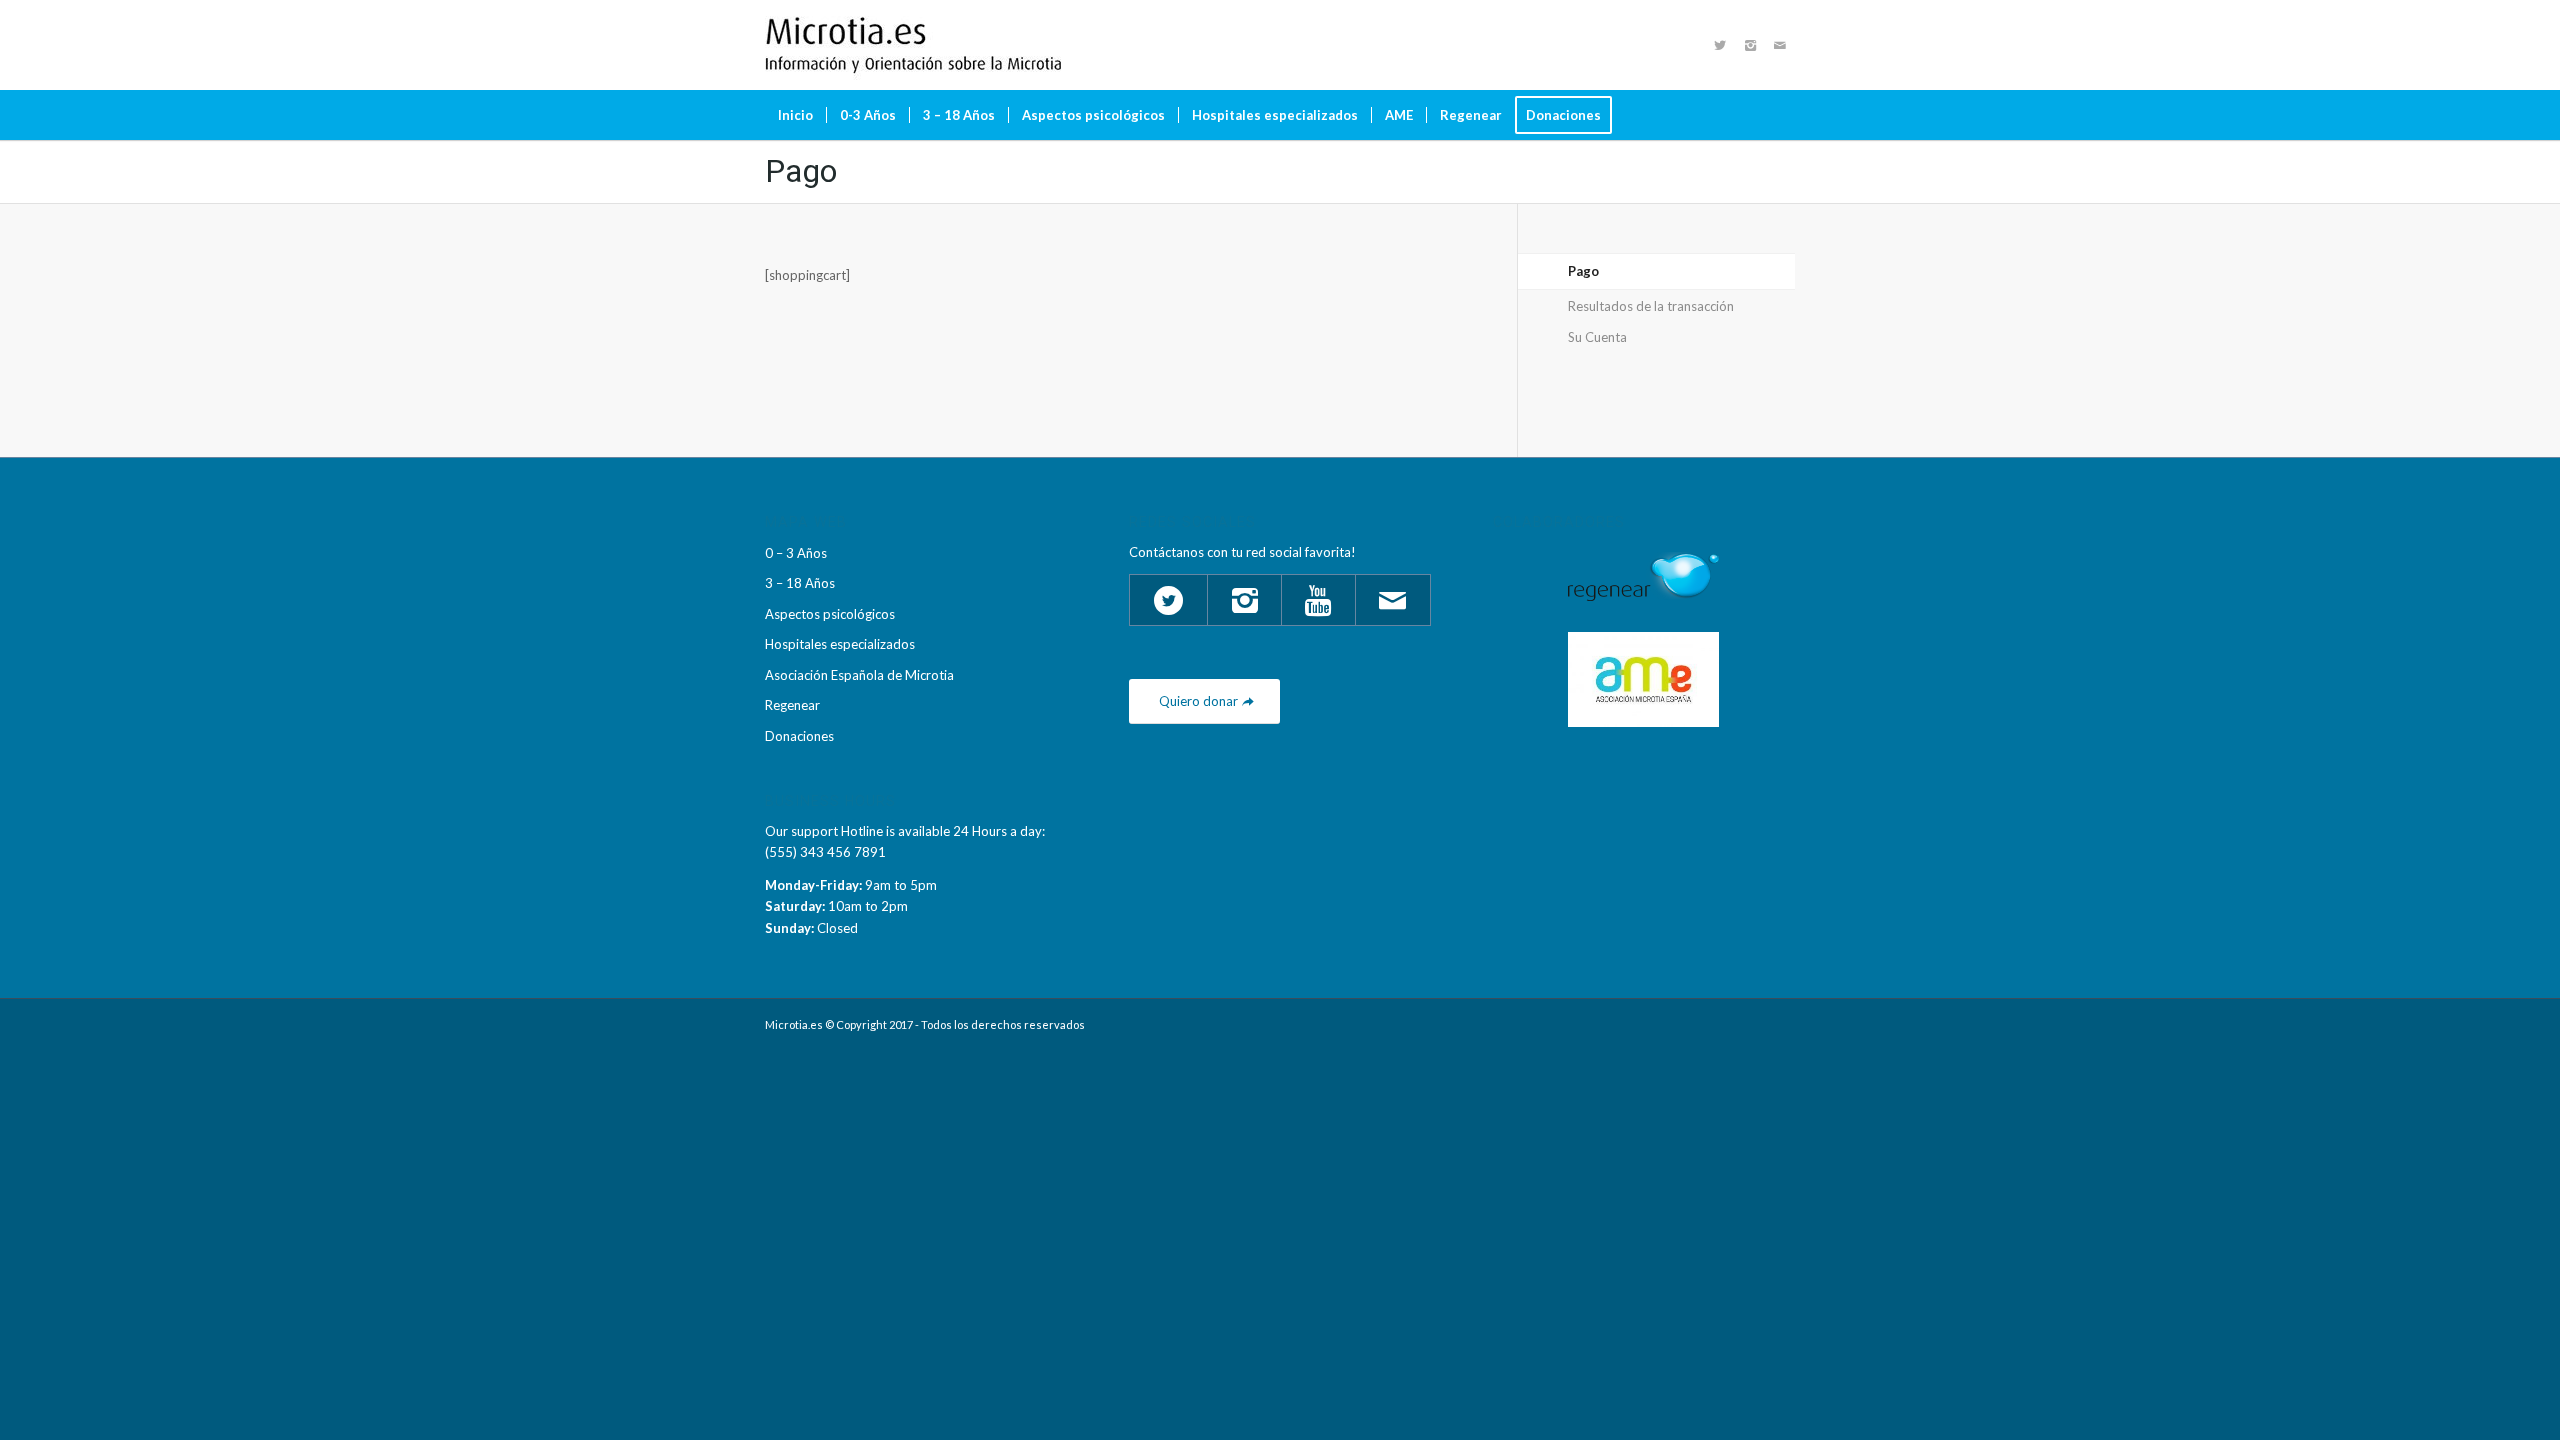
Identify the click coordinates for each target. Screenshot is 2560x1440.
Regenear (792, 705)
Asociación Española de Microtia (859, 675)
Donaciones (799, 736)
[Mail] (1780, 45)
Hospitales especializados (840, 644)
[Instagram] (1750, 45)
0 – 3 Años (796, 553)
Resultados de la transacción (1651, 306)
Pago (801, 171)
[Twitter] (1720, 45)
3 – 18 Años (800, 583)
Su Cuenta (1597, 337)
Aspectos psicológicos (830, 614)
